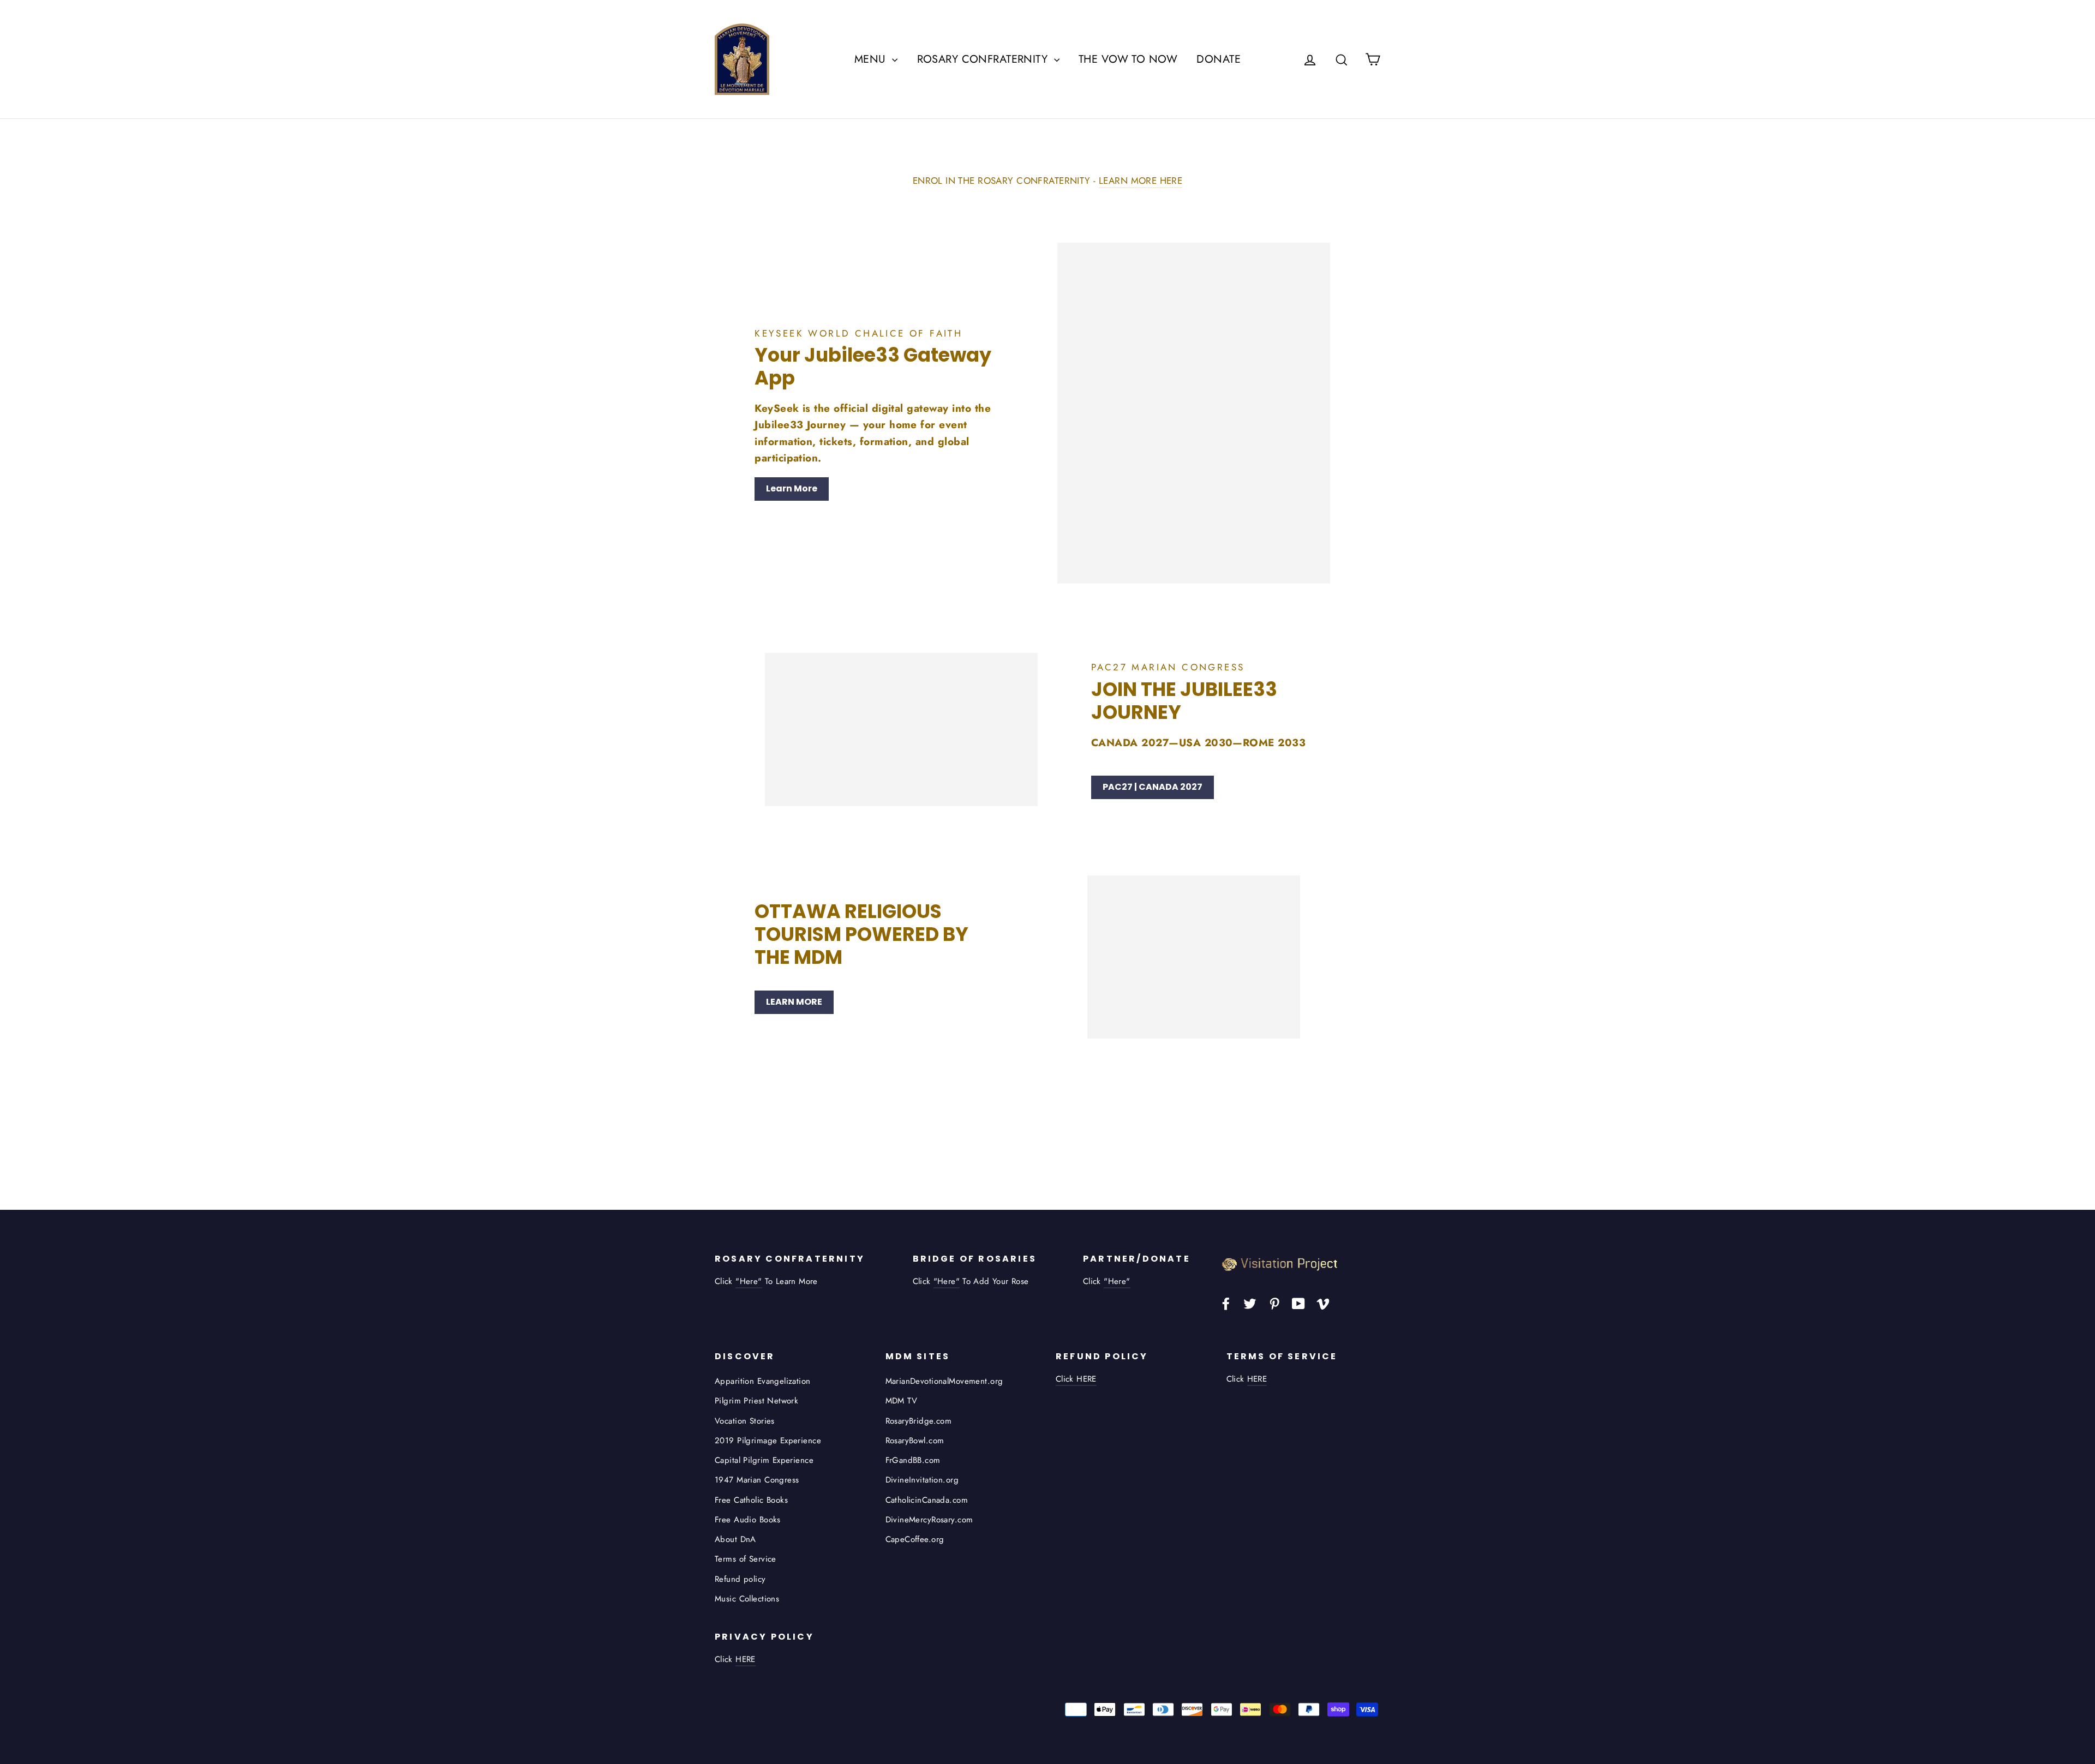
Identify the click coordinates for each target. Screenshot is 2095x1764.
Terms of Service (746, 1559)
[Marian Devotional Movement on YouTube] (1298, 1303)
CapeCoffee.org (915, 1539)
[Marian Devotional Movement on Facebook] (1226, 1303)
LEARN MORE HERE (1141, 181)
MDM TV (902, 1401)
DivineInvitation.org (922, 1480)
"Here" (749, 1281)
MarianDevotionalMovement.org (944, 1381)
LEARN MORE (794, 1002)
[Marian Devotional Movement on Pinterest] (1274, 1303)
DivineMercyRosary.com (929, 1520)
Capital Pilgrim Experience (764, 1460)
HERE (1257, 1379)
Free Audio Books (748, 1520)
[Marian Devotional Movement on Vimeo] (1323, 1303)
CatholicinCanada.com (927, 1500)
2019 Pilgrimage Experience (768, 1441)
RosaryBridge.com (919, 1421)
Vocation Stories (745, 1421)
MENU (872, 59)
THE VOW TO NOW (1128, 59)
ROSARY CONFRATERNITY (984, 59)
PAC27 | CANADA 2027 (1153, 787)
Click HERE (1076, 1379)
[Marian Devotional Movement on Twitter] (1250, 1303)
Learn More (792, 488)
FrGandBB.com (913, 1460)
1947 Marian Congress (757, 1480)
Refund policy (740, 1579)
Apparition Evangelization (763, 1381)
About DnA (735, 1539)
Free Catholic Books (751, 1500)
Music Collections (747, 1599)
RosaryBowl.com (915, 1441)
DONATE (1219, 59)
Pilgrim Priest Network (756, 1401)
